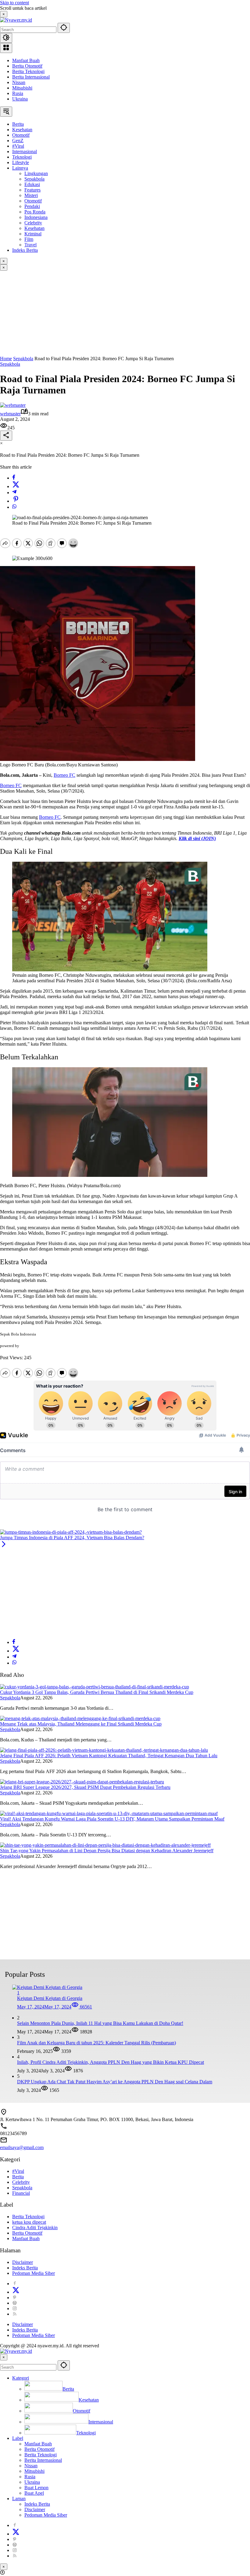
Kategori (21, 2378)
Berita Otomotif (27, 66)
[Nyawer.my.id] (16, 20)
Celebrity (21, 2182)
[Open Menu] (6, 48)
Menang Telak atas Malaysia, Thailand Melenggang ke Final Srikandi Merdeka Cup (81, 1724)
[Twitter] (16, 486)
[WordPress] (15, 2303)
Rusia (18, 93)
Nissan (19, 82)
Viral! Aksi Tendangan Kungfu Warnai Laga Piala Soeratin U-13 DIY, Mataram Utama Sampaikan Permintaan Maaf (112, 1819)
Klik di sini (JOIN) (197, 838)
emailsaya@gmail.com (22, 2147)
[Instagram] (15, 2309)
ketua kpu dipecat (29, 2222)
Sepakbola (10, 364)
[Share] (6, 436)
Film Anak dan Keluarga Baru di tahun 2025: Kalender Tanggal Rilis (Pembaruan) (96, 2043)
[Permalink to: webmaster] (13, 405)
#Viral (18, 2171)
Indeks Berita (25, 2268)
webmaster (10, 414)
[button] (64, 28)
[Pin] (16, 501)
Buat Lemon (36, 2488)
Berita (18, 2177)
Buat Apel (34, 2493)
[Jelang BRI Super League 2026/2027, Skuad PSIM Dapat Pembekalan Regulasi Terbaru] (82, 1782)
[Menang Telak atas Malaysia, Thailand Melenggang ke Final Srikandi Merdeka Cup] (80, 1718)
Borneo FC (64, 775)
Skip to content (14, 3)
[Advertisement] (125, 313)
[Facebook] (14, 478)
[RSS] (15, 2314)
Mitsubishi (22, 88)
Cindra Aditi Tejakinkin (35, 2228)
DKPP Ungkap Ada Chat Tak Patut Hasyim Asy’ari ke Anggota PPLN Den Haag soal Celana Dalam (115, 2082)
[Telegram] (14, 493)
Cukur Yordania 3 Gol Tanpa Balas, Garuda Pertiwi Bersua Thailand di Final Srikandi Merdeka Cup (97, 1692)
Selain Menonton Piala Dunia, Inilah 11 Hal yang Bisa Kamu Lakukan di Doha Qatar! (100, 2023)
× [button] (4, 2357)
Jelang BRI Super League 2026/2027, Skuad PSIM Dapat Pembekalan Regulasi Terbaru (85, 1787)
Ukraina (20, 99)
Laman (19, 2499)
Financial (21, 2193)
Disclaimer (23, 2262)
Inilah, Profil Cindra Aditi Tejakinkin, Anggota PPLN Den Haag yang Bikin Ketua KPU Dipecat (111, 2062)
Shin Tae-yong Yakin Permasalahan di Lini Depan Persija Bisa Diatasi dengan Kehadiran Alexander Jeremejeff (107, 1851)
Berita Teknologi (28, 71)
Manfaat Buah (26, 60)
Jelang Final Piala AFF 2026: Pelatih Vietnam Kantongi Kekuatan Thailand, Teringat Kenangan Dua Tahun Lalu (109, 1756)
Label (18, 2438)
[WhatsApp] (14, 507)
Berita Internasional (31, 77)
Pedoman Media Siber (34, 2273)
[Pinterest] (15, 2298)
